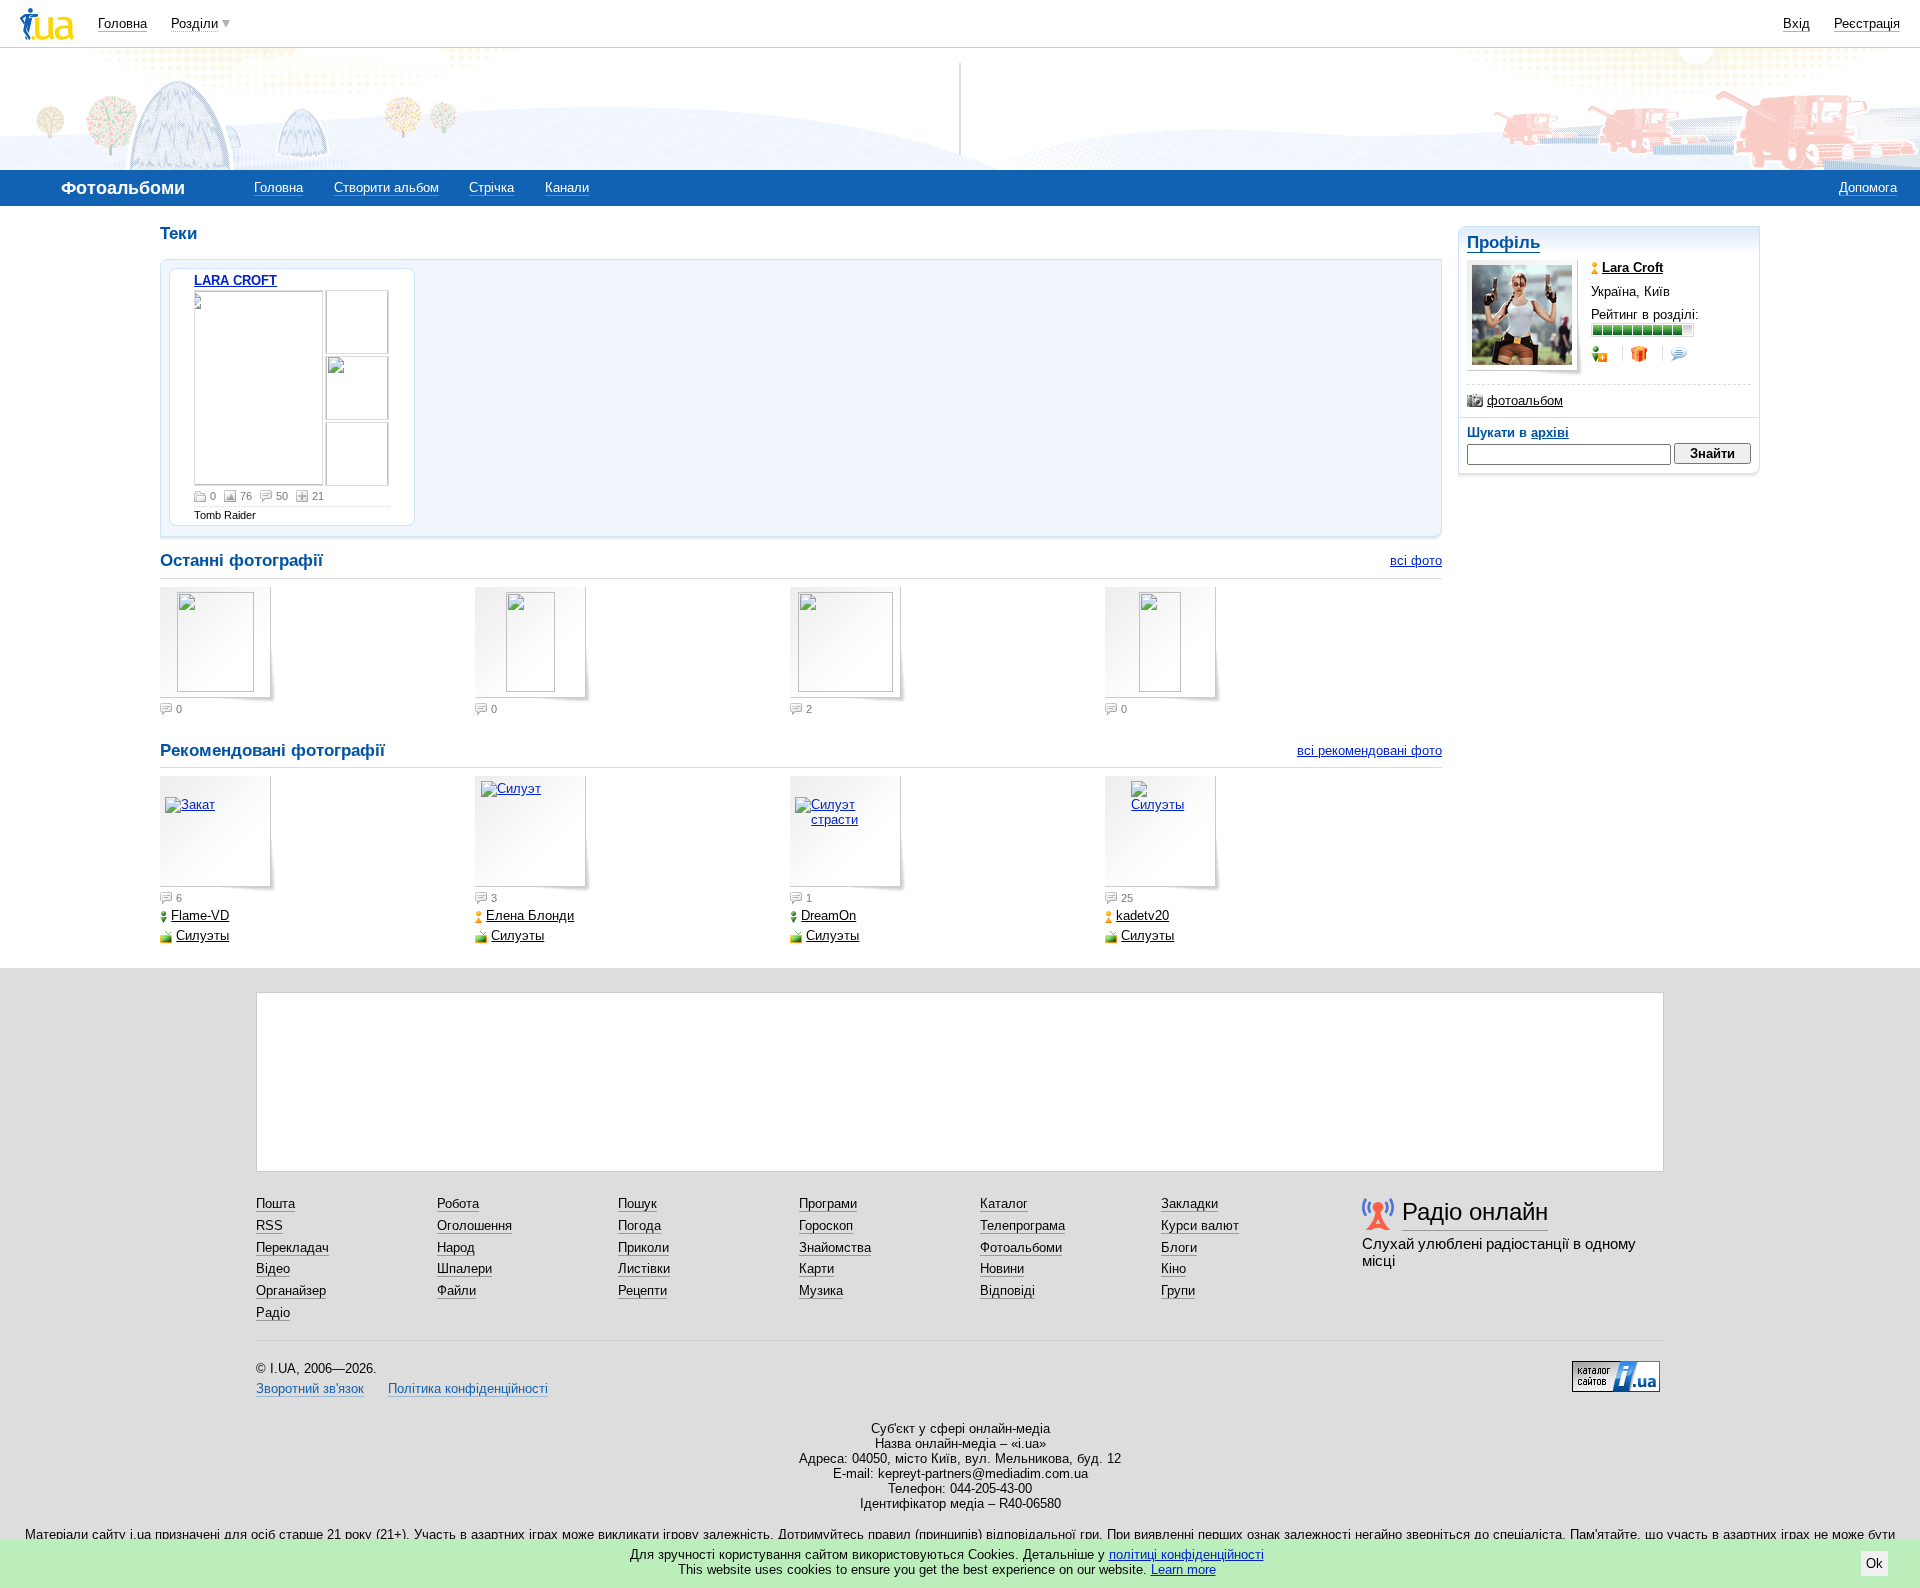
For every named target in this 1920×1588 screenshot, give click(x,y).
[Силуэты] (1163, 834)
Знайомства (835, 1247)
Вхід (1796, 23)
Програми (828, 1203)
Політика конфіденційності (468, 1388)
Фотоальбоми (1021, 1247)
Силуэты (202, 935)
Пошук (637, 1203)
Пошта (275, 1203)
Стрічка (491, 187)
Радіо (273, 1312)
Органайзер (291, 1290)
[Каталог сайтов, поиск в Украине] (1616, 1369)
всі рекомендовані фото (1369, 750)
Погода (639, 1225)
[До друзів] (1601, 354)
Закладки (1189, 1203)
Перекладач (292, 1247)
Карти (816, 1268)
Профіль (1503, 242)
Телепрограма (1022, 1225)
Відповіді (1007, 1290)
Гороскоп (826, 1225)
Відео (273, 1268)
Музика (821, 1290)
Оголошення (474, 1225)
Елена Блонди (530, 915)
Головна (122, 23)
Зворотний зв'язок (310, 1388)
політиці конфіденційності (1186, 1554)
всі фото (1416, 560)
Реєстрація (1867, 23)
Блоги (1179, 1247)
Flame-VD (200, 915)
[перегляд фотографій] (258, 388)
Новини (1002, 1268)
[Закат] (218, 834)
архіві (1550, 432)
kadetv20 (1142, 915)
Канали (567, 187)
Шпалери (464, 1268)
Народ (456, 1247)
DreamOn (828, 915)
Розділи (194, 23)
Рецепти (642, 1290)
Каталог (1004, 1203)
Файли (456, 1290)
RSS (269, 1225)
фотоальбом (1525, 400)
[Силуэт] (533, 834)
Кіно (1173, 1268)
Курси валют (1200, 1225)
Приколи (643, 1247)
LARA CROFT (235, 280)
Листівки (644, 1268)
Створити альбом (386, 187)
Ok (1874, 1563)
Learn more (1183, 1569)
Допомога (1868, 187)
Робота (458, 1203)
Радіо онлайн (1475, 1211)
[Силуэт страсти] (848, 834)
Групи (1178, 1290)
